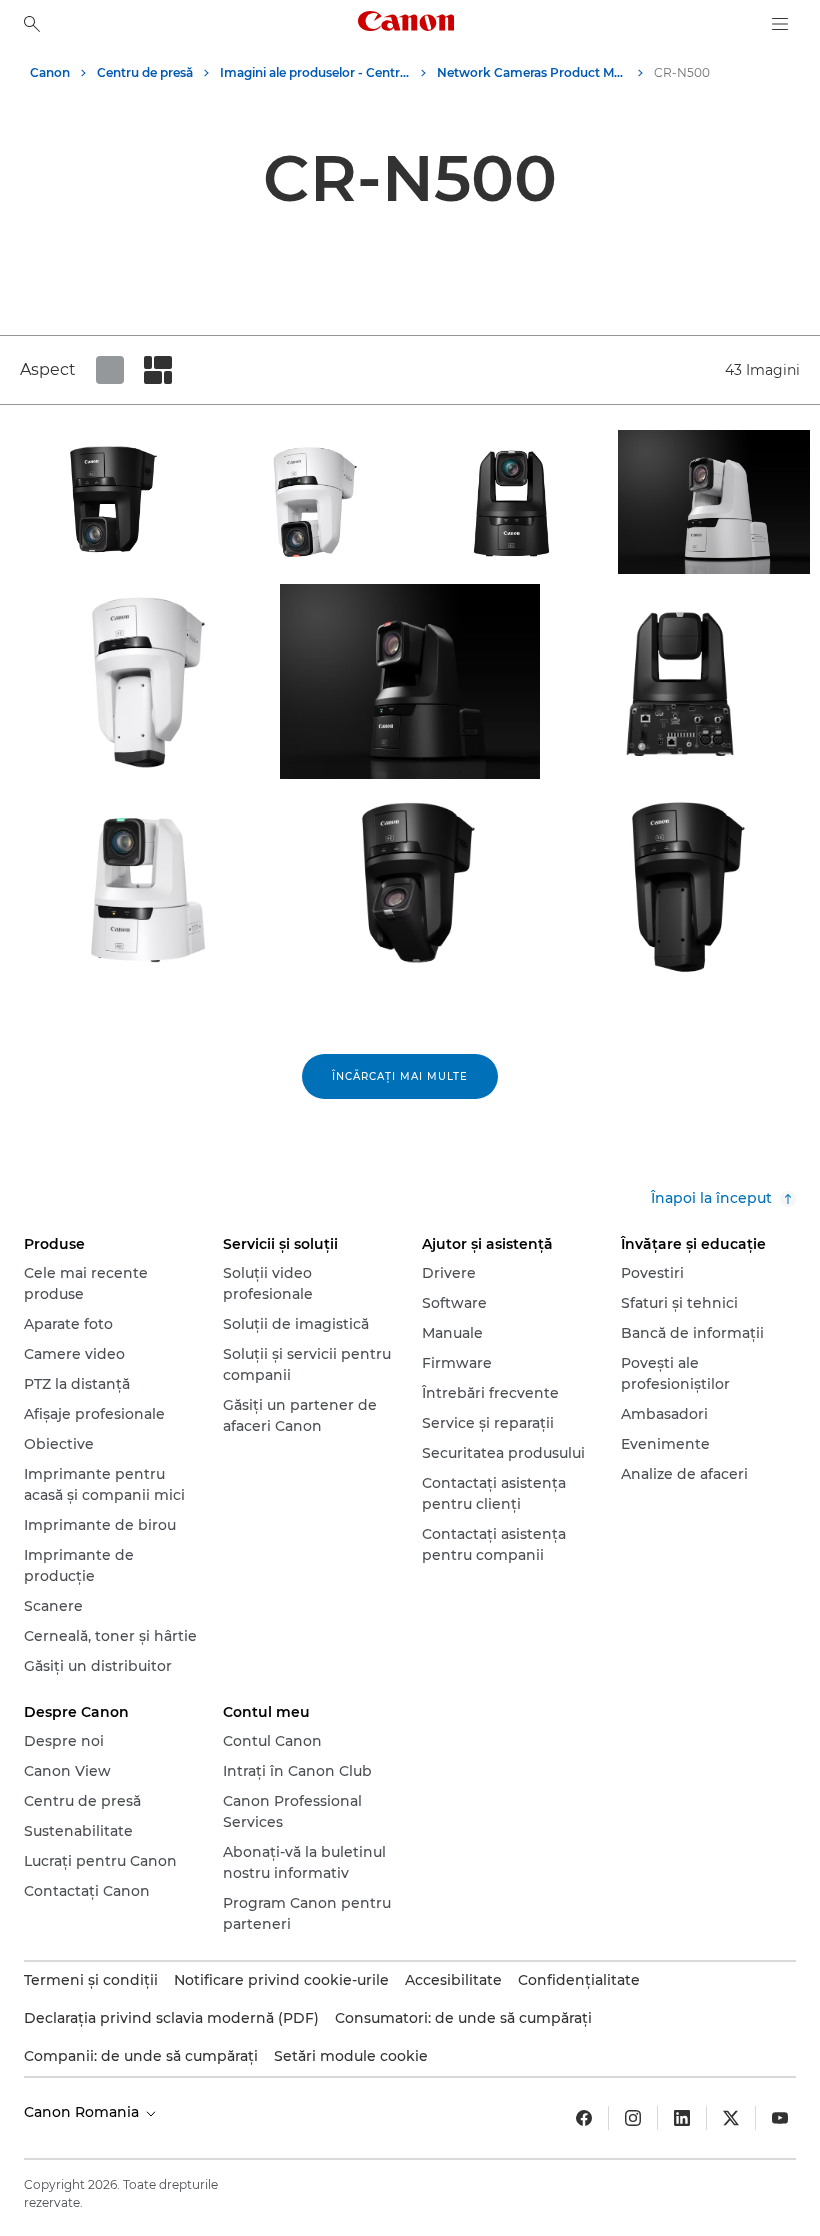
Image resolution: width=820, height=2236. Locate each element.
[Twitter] (731, 2118)
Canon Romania (83, 2112)
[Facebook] (584, 2118)
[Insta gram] (633, 2118)
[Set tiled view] (110, 370)
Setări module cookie (351, 2056)
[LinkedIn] (682, 2118)
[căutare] (32, 24)
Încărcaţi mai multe (400, 1076)
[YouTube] (780, 2118)
